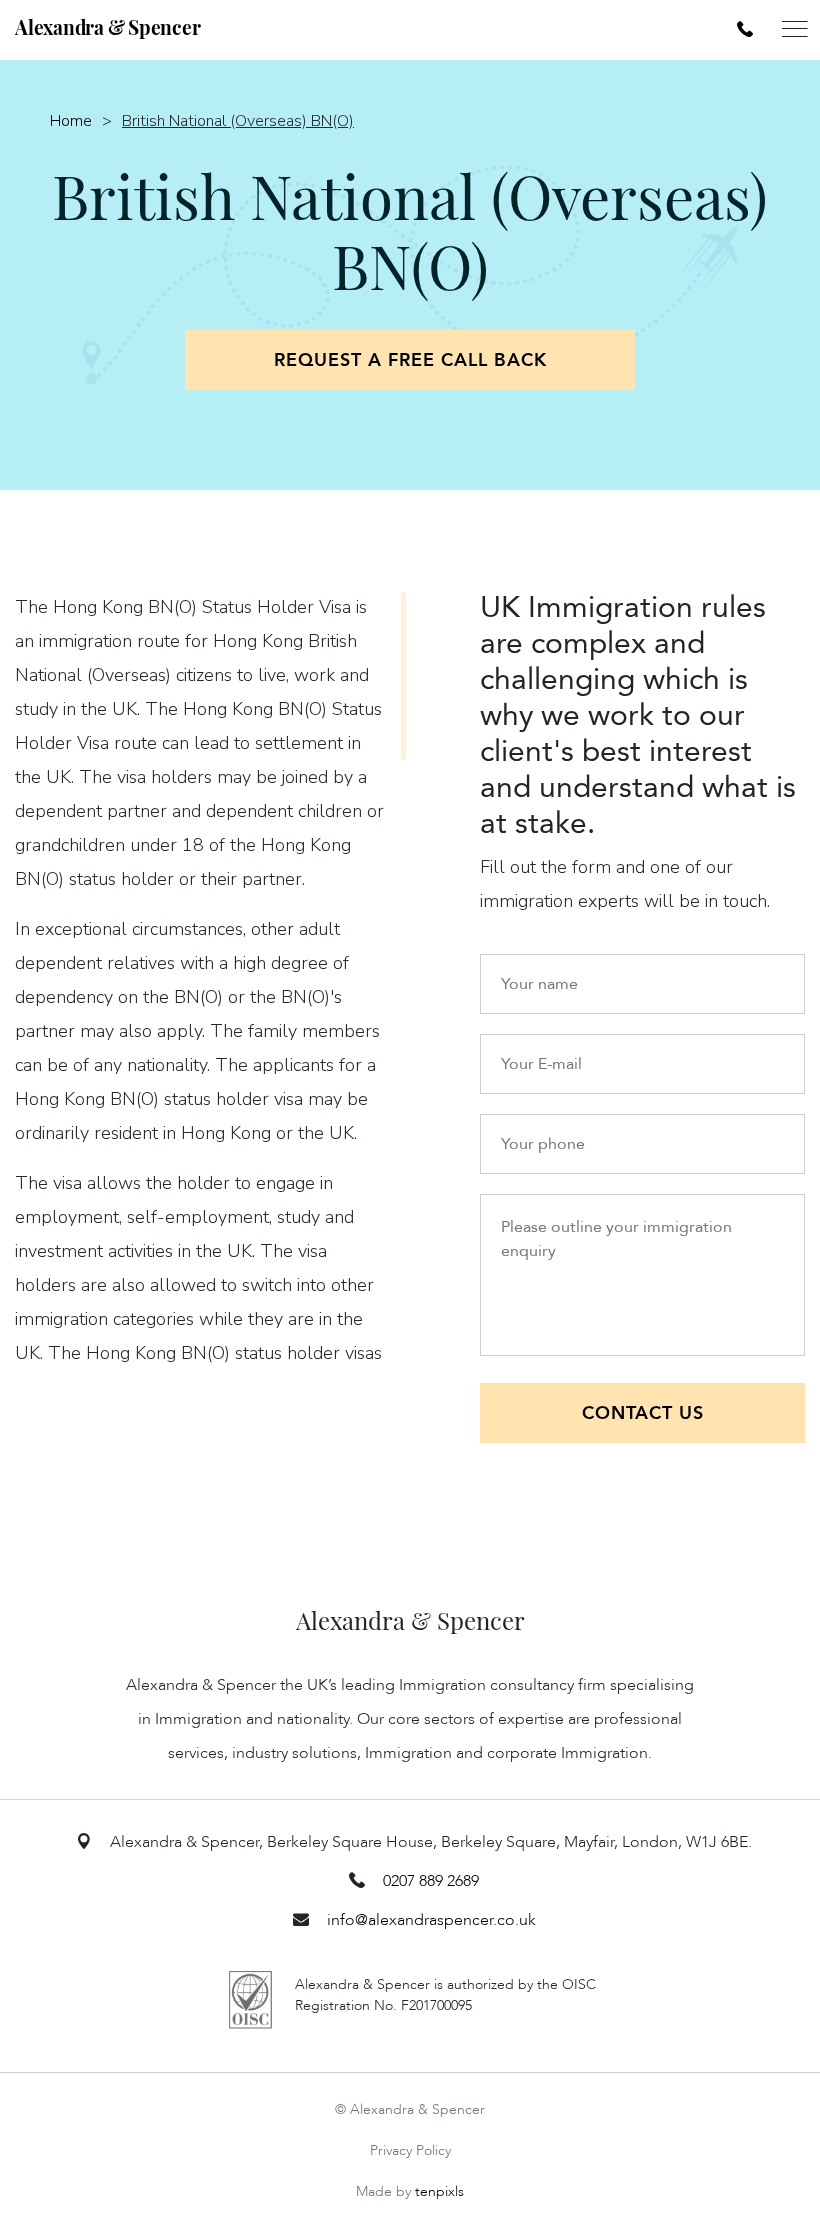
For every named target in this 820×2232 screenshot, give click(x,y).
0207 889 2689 (431, 1881)
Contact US (643, 1413)
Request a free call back (410, 360)
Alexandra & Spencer (107, 27)
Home (71, 121)
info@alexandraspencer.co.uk (431, 1920)
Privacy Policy (410, 2150)
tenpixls (439, 2191)
